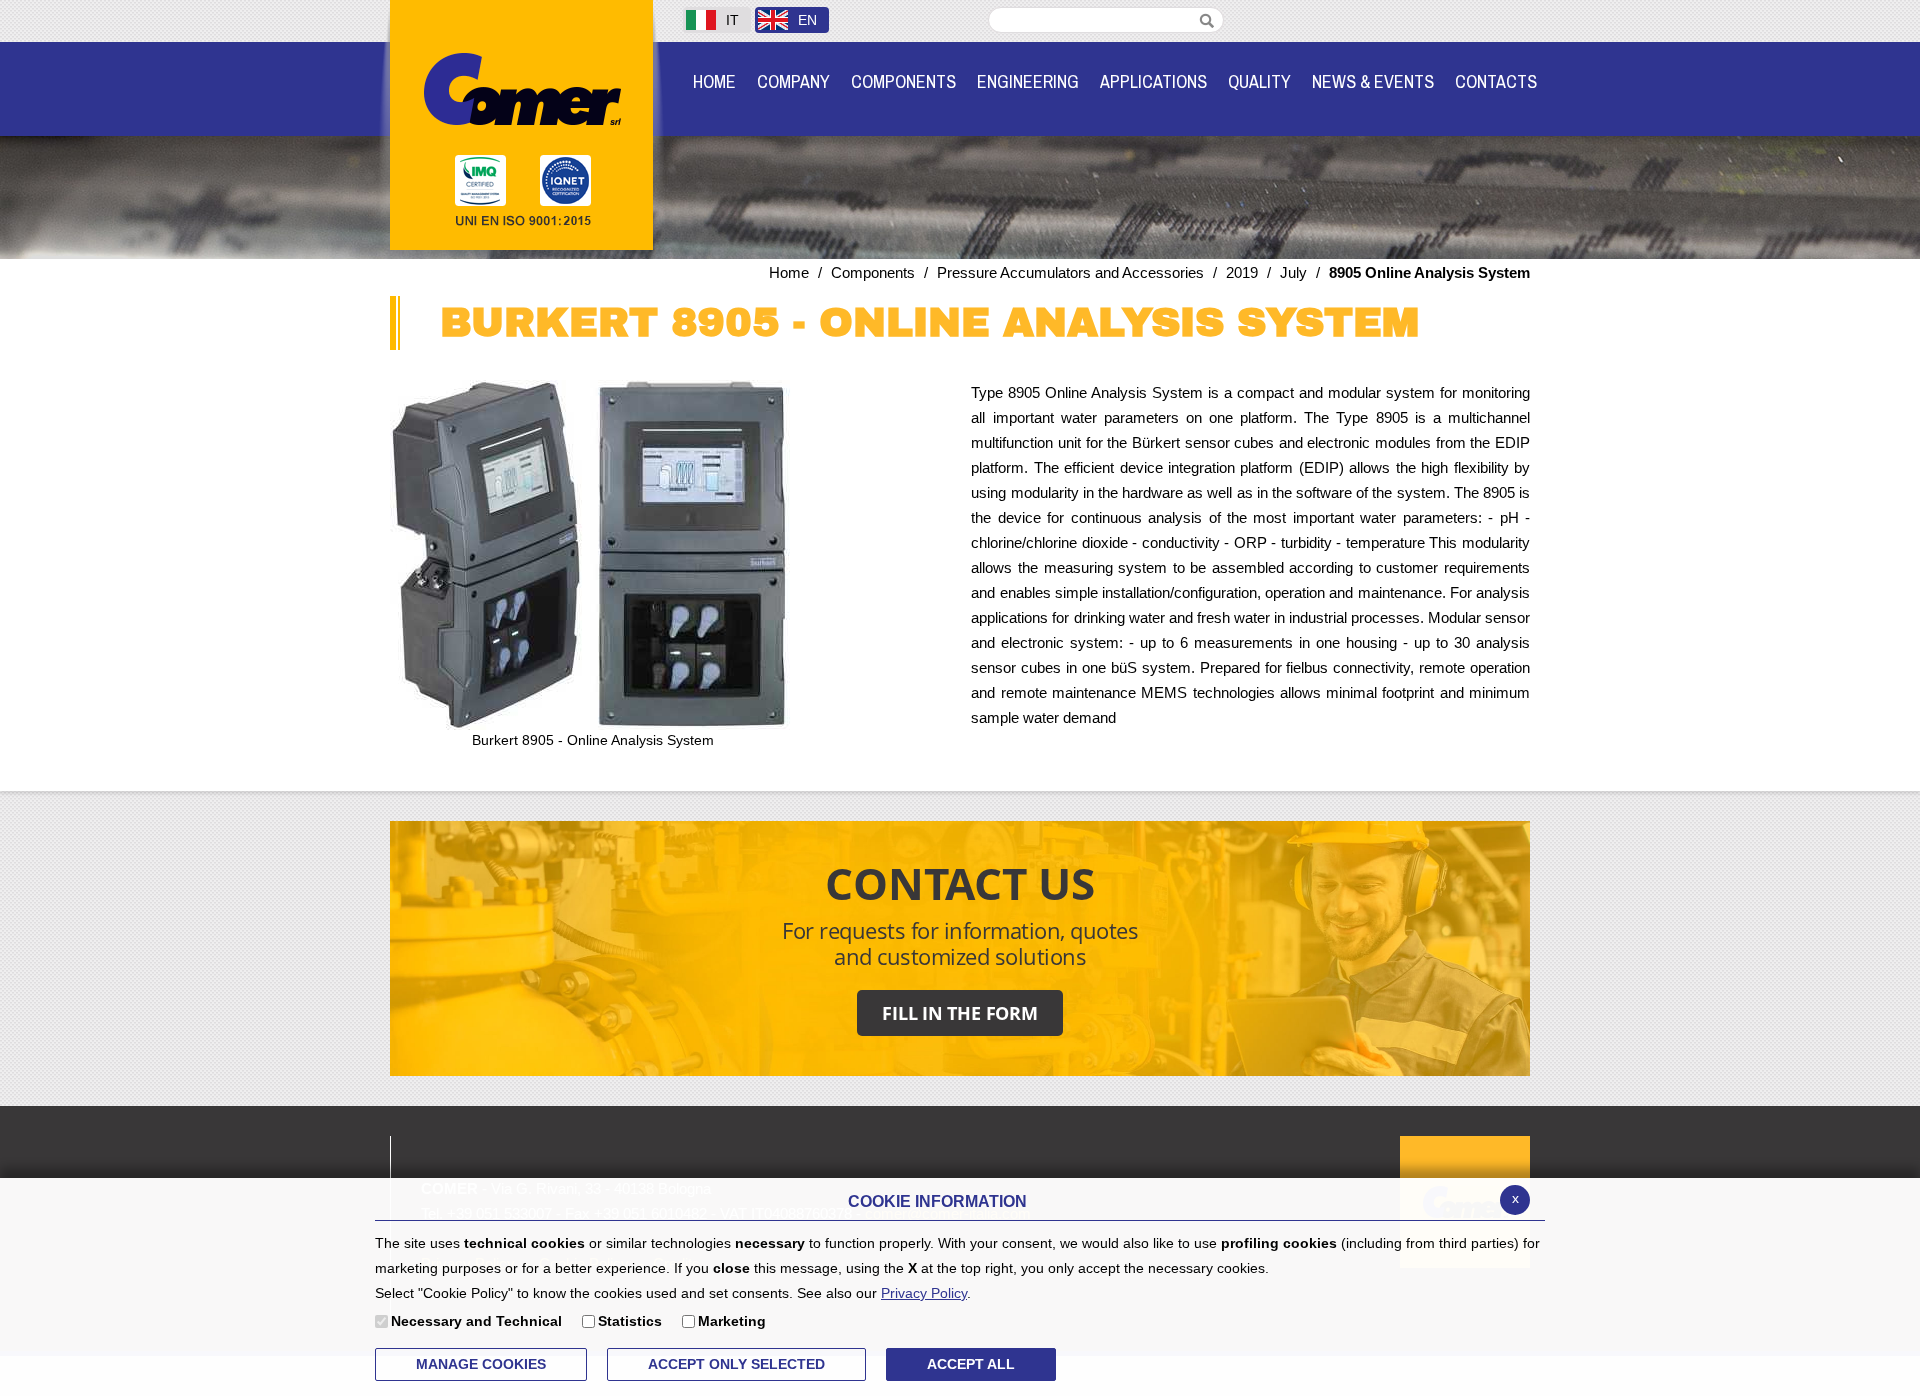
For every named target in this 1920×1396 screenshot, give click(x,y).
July (1293, 272)
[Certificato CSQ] (481, 181)
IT (732, 20)
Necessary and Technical (476, 1321)
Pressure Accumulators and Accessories (1070, 272)
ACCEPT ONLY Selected (736, 1364)
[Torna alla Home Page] (521, 87)
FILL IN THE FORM (960, 1013)
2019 (1242, 272)
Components (873, 272)
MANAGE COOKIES (481, 1364)
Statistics (630, 1321)
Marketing (732, 1321)
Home (789, 272)
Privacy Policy (924, 1293)
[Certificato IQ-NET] (571, 181)
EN (807, 20)
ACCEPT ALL (971, 1364)
